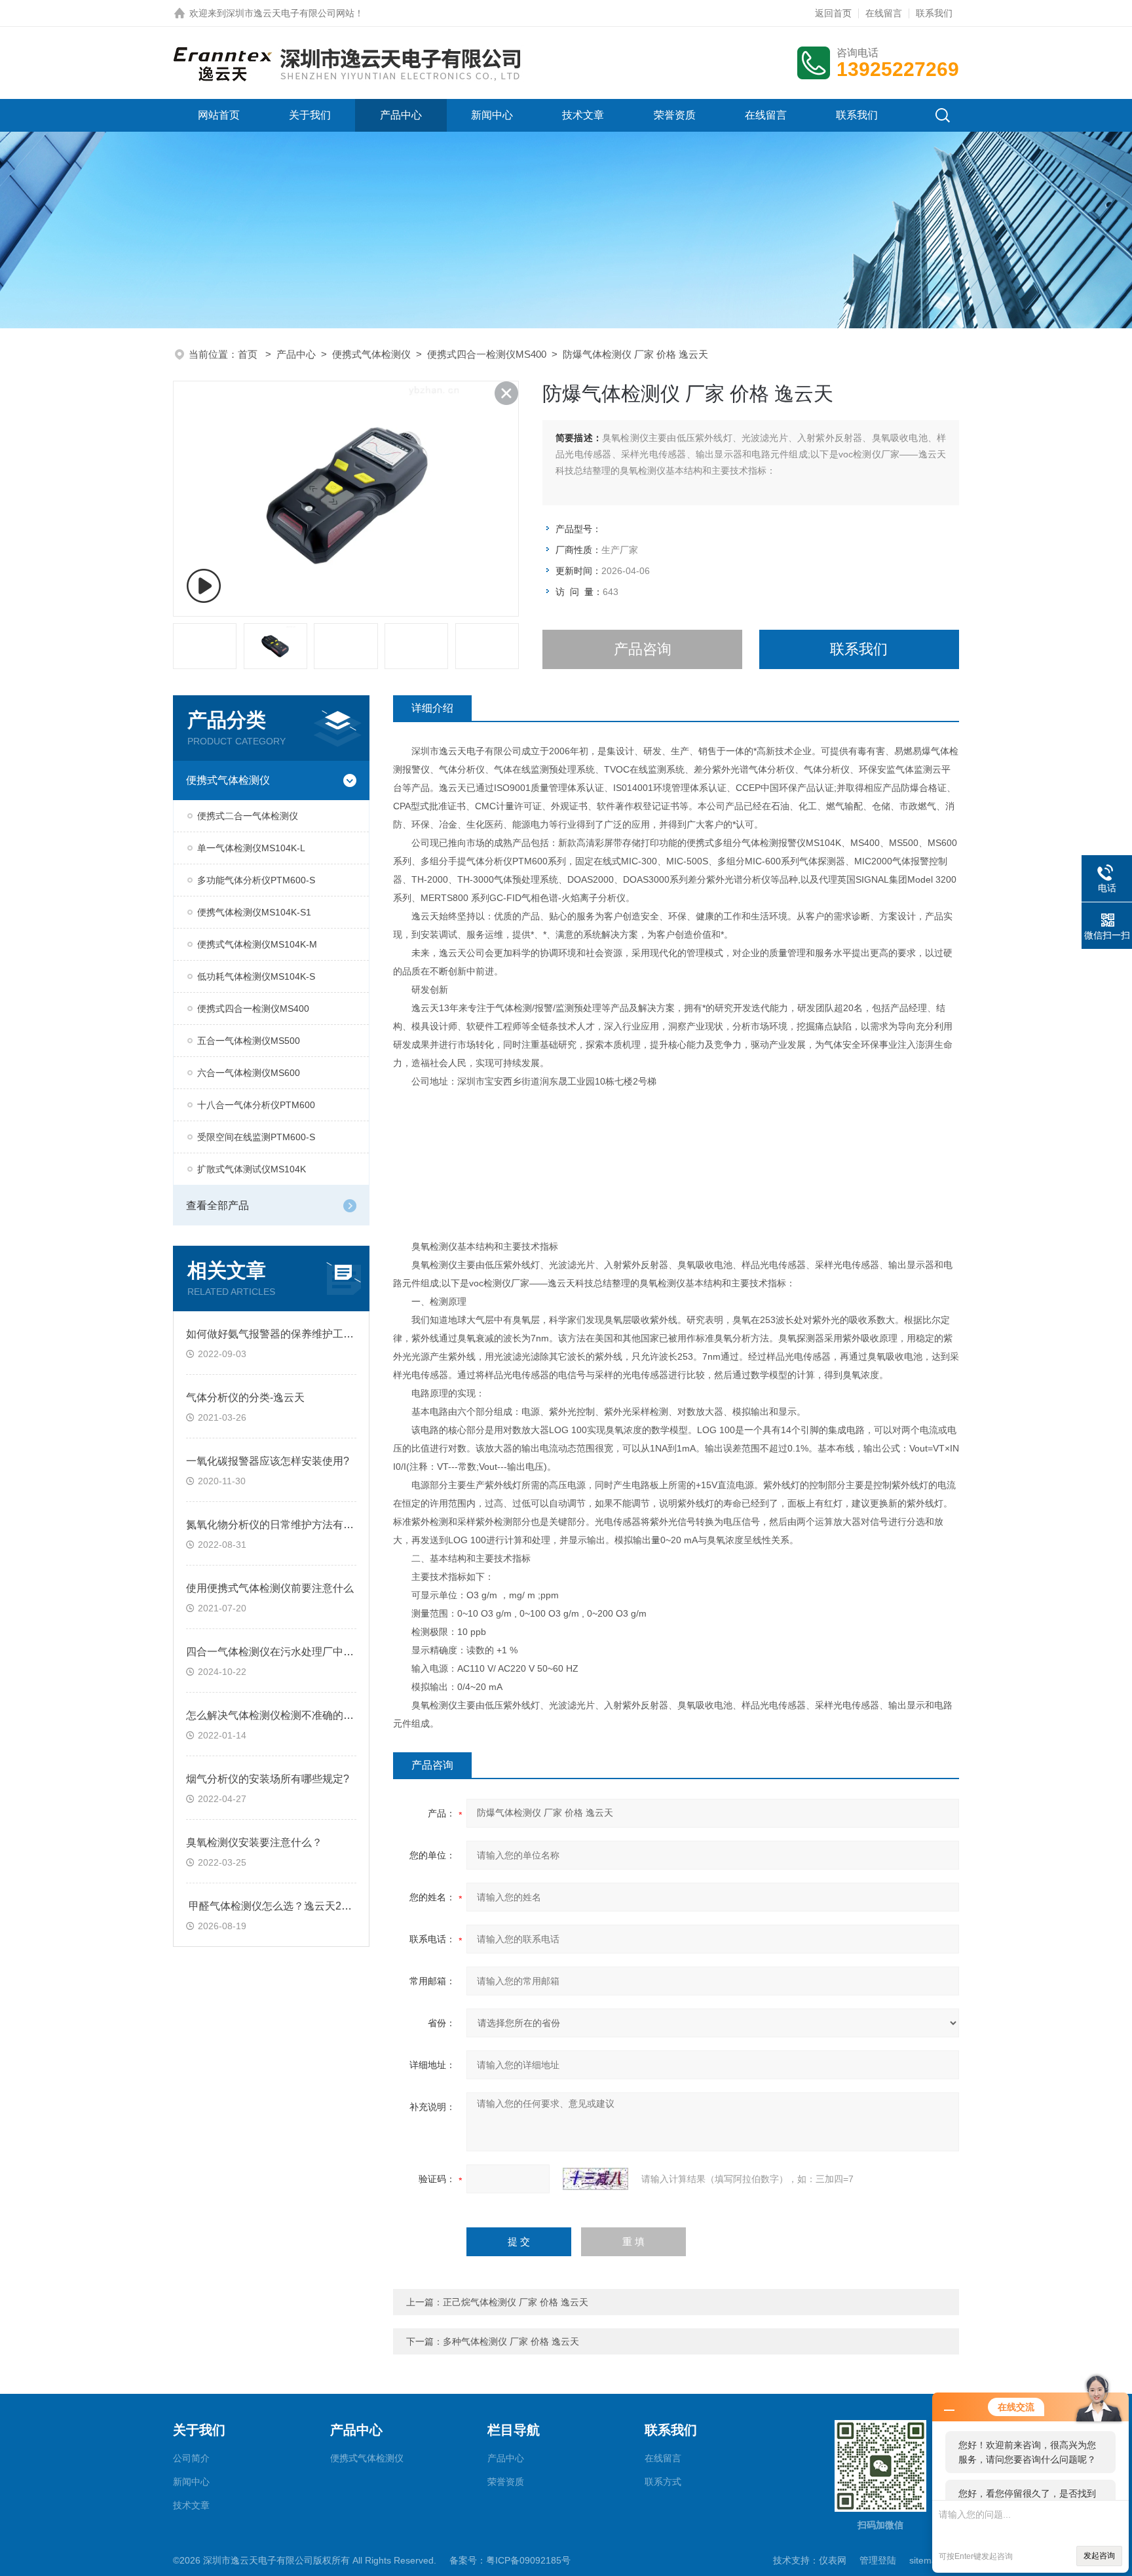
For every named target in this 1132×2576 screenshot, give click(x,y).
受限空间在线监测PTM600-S (256, 1137)
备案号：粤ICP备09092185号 (510, 2560)
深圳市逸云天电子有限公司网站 (290, 13)
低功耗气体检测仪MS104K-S (256, 976)
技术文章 (583, 115)
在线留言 (884, 13)
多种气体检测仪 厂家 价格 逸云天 (511, 2341)
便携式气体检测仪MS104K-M (257, 944)
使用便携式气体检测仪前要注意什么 (270, 1588)
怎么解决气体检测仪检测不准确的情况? (278, 1715)
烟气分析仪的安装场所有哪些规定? (268, 1779)
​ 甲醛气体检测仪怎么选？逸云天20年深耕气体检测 (303, 1906)
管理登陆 (878, 2560)
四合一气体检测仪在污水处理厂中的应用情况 (291, 1652)
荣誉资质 (675, 115)
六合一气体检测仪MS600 (249, 1073)
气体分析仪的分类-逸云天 (245, 1397)
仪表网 (833, 2560)
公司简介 (191, 2458)
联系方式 (663, 2482)
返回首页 (833, 13)
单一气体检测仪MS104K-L (251, 848)
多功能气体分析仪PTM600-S (256, 880)
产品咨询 (643, 649)
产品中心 (401, 115)
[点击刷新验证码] (595, 2179)
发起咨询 (1099, 2556)
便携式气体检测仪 (371, 354)
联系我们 (934, 13)
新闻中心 (492, 115)
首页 (249, 354)
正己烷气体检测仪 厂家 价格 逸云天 (516, 2302)
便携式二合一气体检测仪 (248, 816)
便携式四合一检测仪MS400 (487, 354)
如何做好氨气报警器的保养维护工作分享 (280, 1334)
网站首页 (219, 115)
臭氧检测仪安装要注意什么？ (254, 1842)
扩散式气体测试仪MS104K (252, 1169)
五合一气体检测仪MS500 (249, 1041)
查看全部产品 (217, 1205)
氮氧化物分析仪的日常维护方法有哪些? (278, 1525)
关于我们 (310, 115)
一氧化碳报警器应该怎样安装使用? (268, 1461)
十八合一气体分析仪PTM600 (256, 1105)
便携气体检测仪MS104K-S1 (254, 912)
